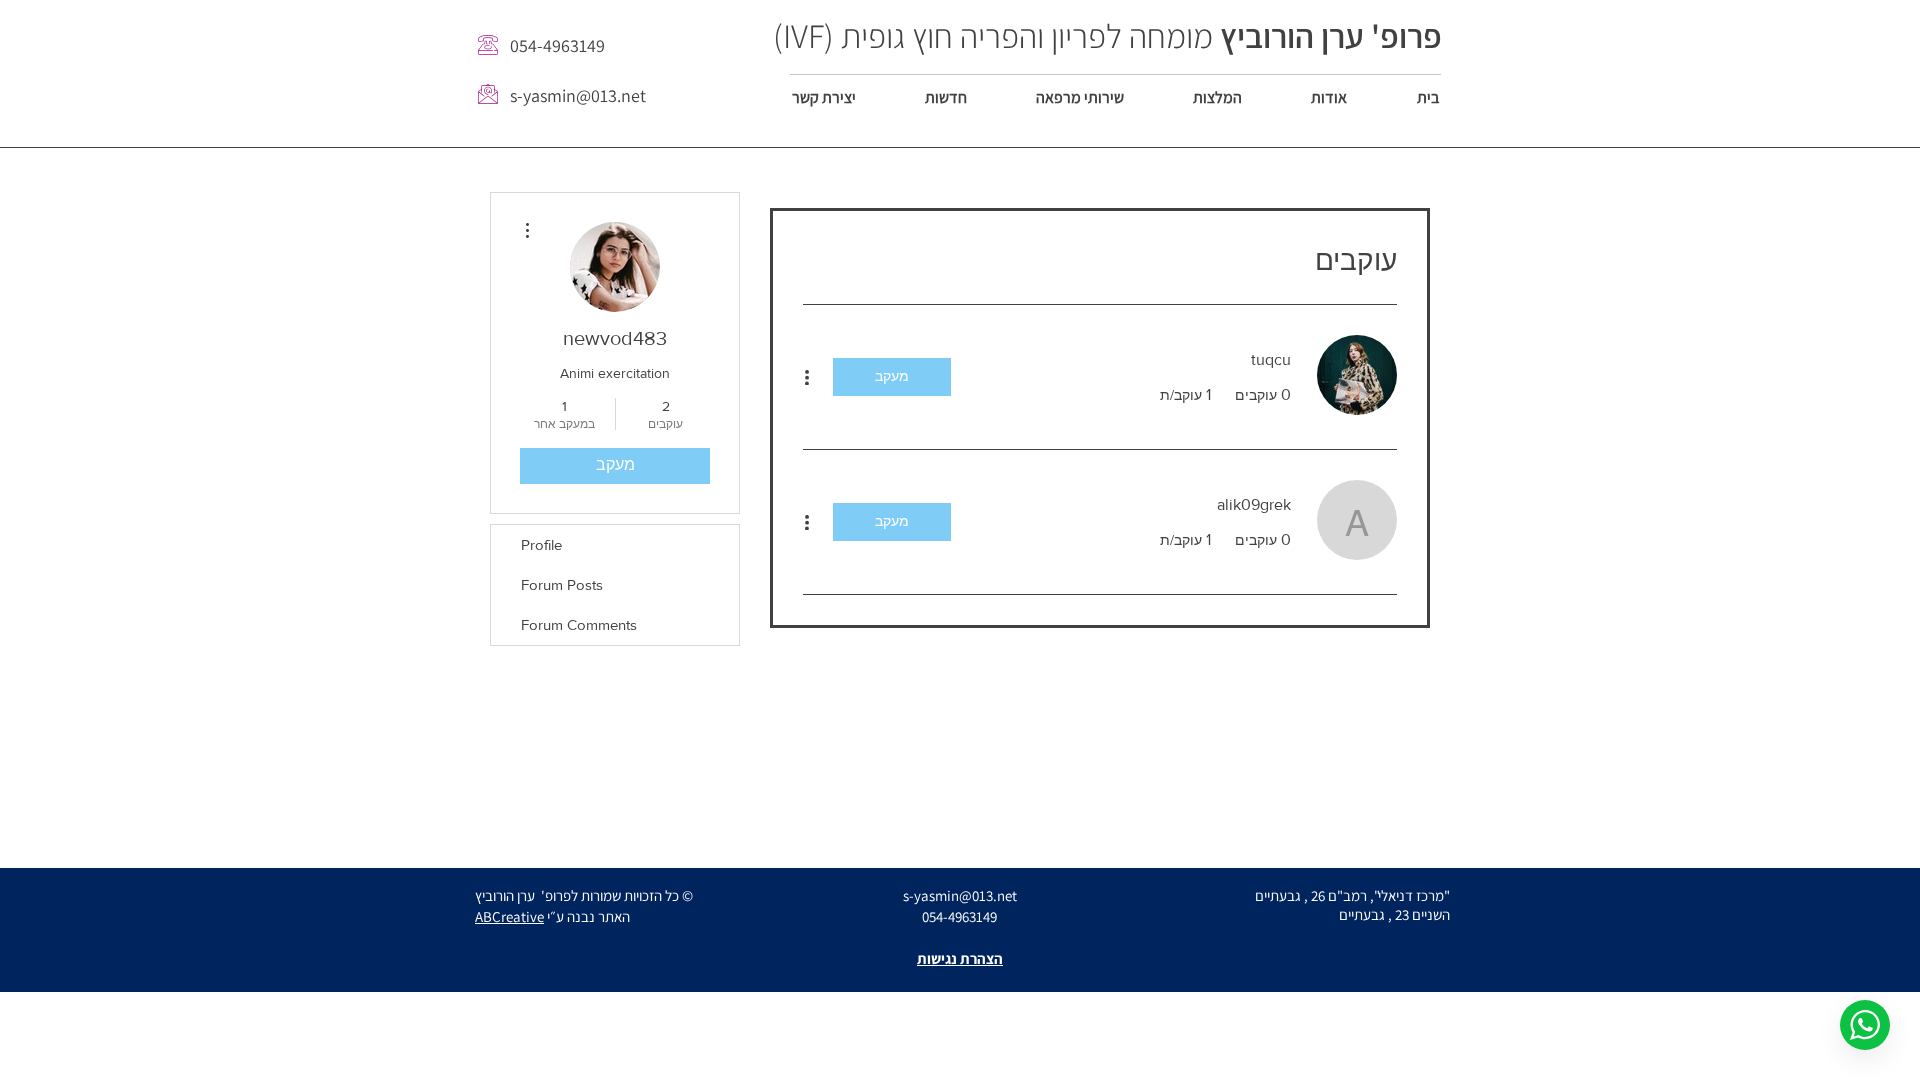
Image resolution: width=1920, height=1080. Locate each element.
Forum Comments (579, 624)
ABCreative (509, 916)
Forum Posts (562, 584)
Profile (541, 544)
